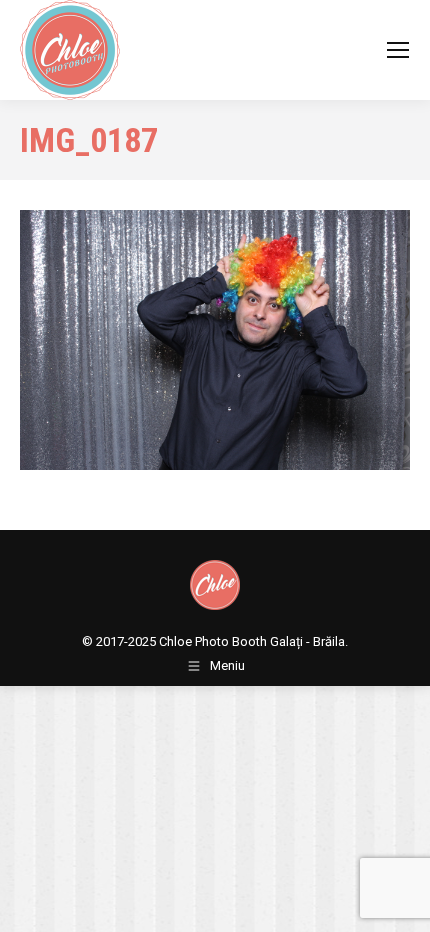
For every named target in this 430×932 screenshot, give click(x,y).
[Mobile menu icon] (398, 50)
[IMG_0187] (215, 340)
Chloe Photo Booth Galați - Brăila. (253, 641)
